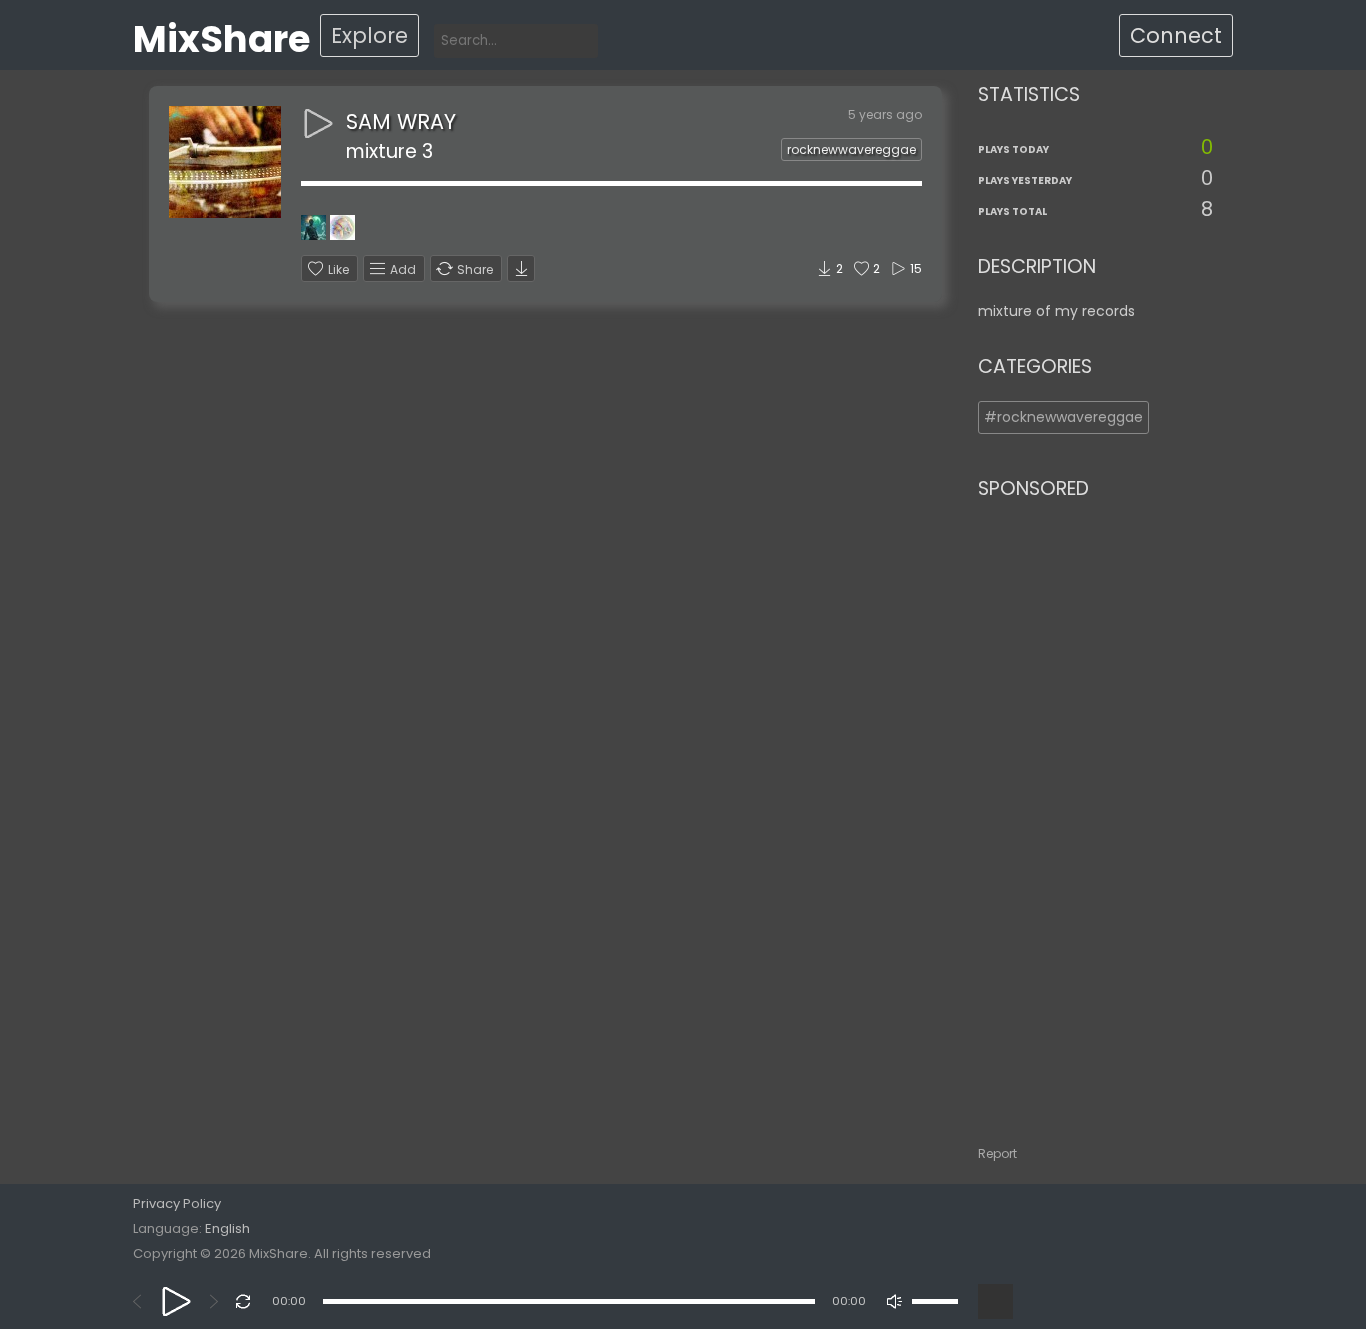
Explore (369, 35)
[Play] (176, 1301)
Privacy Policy (177, 1203)
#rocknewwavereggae (1063, 417)
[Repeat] (243, 1301)
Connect (1176, 35)
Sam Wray (401, 121)
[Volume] (935, 1301)
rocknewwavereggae (851, 149)
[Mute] (894, 1301)
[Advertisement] (1095, 813)
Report (997, 1153)
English (227, 1228)
